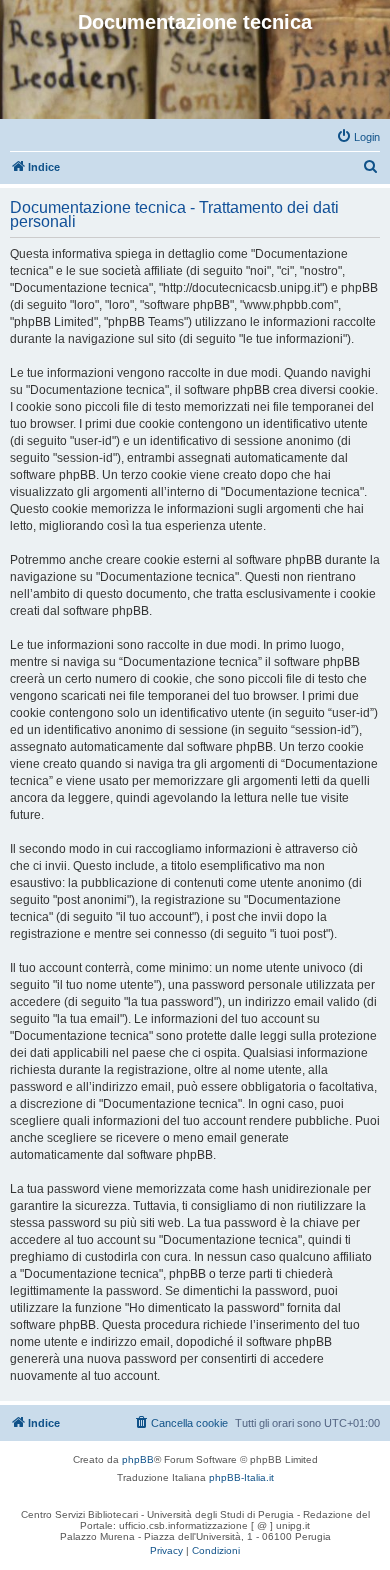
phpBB (138, 1459)
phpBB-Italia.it (241, 1477)
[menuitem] (358, 137)
